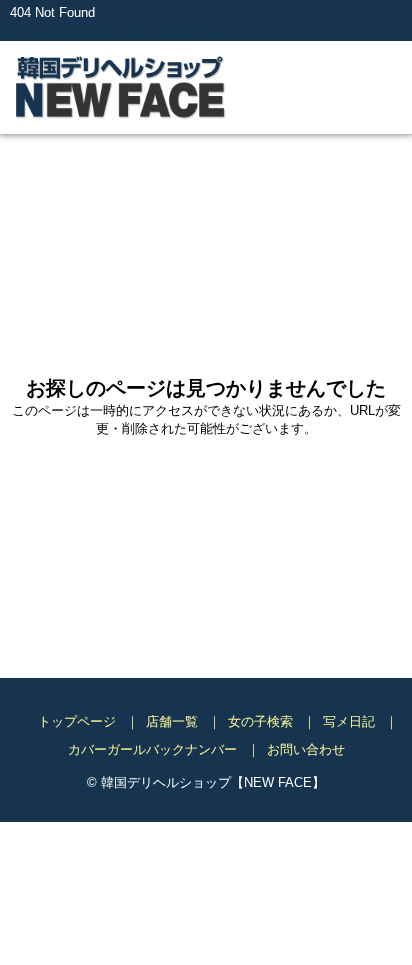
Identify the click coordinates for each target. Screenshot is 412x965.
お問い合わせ (306, 750)
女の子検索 (260, 722)
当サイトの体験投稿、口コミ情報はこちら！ (130, 33)
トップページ (77, 722)
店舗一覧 (172, 722)
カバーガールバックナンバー (152, 750)
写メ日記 (349, 722)
